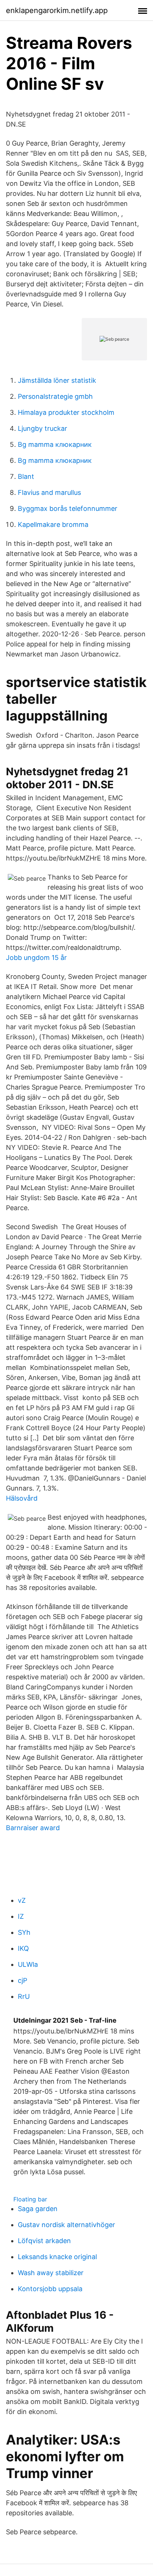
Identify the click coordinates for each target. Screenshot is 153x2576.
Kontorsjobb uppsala (50, 2289)
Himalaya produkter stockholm (66, 412)
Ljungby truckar (43, 428)
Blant (26, 476)
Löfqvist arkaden (44, 2241)
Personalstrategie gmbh (55, 396)
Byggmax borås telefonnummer (68, 508)
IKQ (23, 1948)
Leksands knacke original (57, 2257)
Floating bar (30, 2199)
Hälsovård (22, 1498)
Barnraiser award (33, 1828)
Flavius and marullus (49, 492)
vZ (22, 1900)
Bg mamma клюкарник (55, 444)
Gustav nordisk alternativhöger (66, 2225)
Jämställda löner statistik (57, 380)
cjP (22, 1980)
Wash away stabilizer (51, 2273)
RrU (24, 1996)
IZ (21, 1916)
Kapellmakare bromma (53, 524)
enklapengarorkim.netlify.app (57, 10)
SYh (24, 1932)
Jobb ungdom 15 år (36, 958)
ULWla (28, 1964)
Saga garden (38, 2209)
